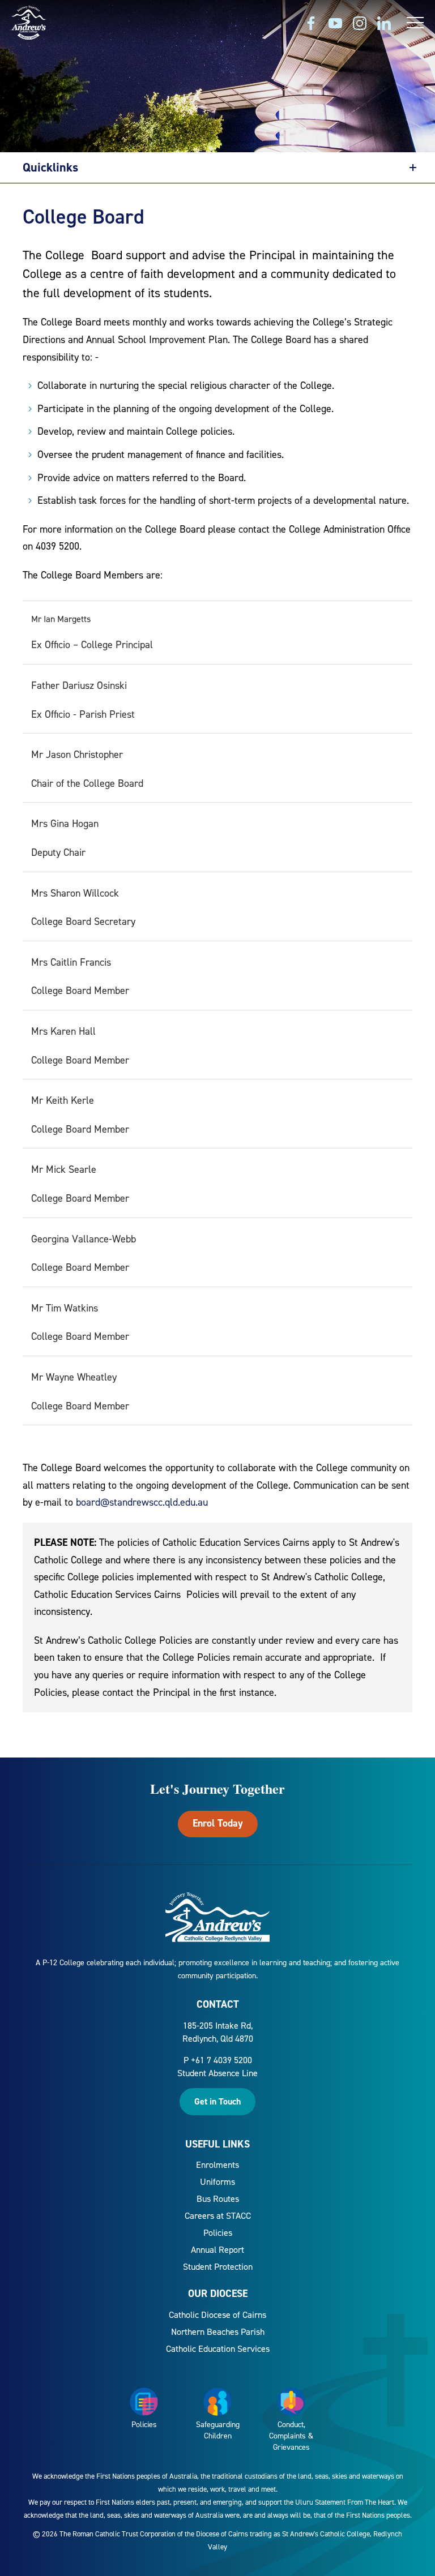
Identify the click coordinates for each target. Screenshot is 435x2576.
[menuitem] (217, 2165)
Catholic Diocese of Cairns (217, 2315)
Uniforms (217, 2182)
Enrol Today (218, 1823)
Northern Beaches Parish (218, 2332)
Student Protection (218, 2267)
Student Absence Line (217, 2073)
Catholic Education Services (218, 2349)
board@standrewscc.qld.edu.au (142, 1502)
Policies (218, 2233)
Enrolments (217, 2165)
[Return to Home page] (29, 24)
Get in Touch (217, 2101)
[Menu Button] (415, 23)
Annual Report (217, 2250)
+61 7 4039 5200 (221, 2060)
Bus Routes (218, 2199)
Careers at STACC (218, 2216)
